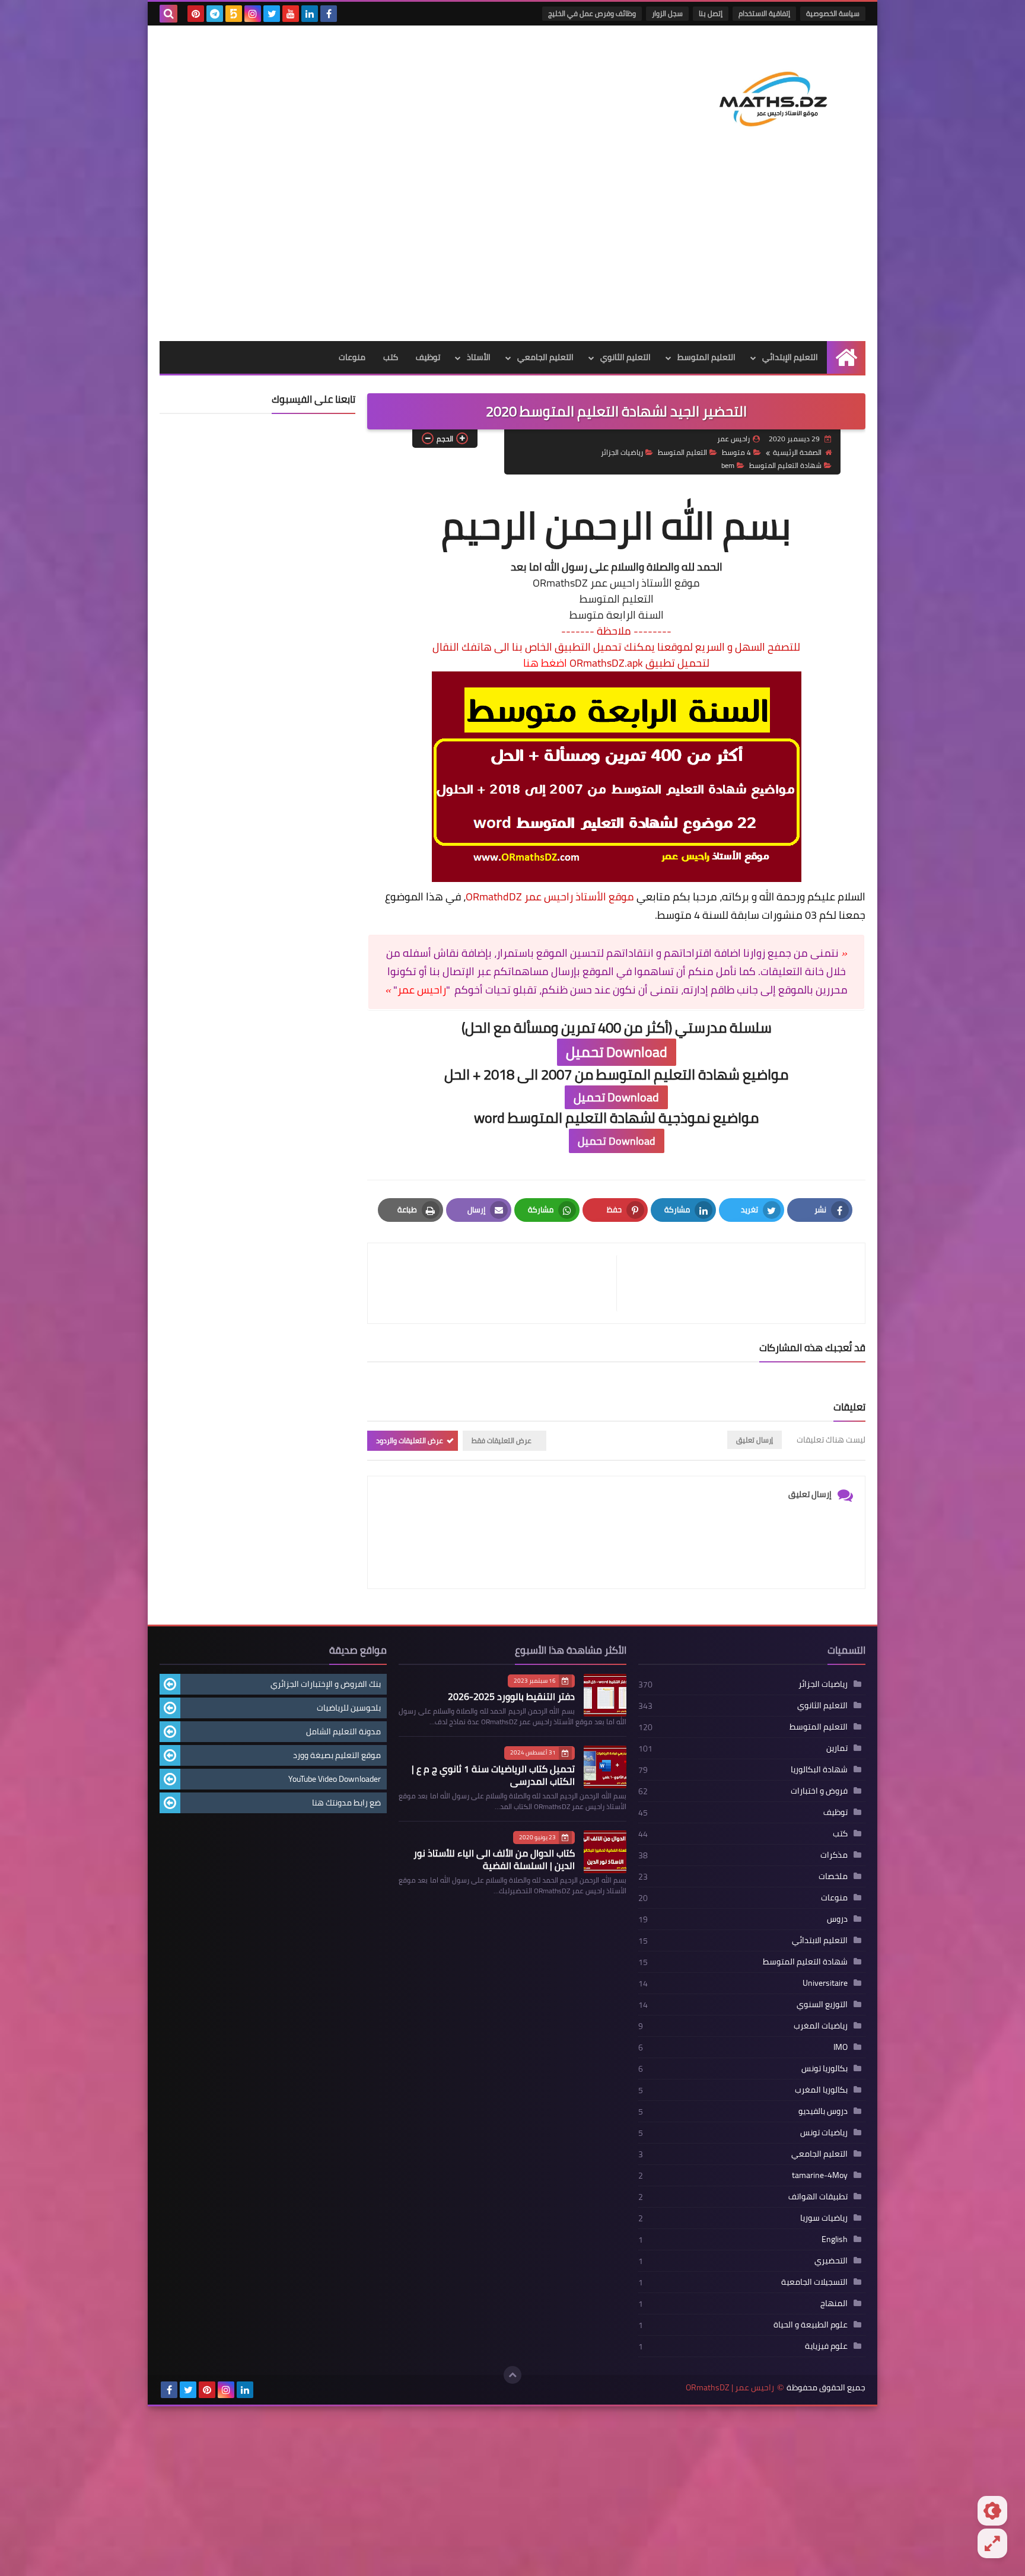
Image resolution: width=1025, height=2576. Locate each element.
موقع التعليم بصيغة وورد (337, 1755)
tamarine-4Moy (820, 2175)
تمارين (837, 1748)
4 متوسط (736, 452)
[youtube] (291, 14)
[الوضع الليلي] (992, 2511)
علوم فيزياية (826, 2346)
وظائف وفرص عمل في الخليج (592, 13)
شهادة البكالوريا (819, 1769)
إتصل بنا (711, 13)
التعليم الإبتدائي (790, 357)
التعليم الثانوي (625, 357)
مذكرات (834, 1855)
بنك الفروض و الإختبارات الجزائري (326, 1684)
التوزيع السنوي (822, 2004)
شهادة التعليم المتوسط (785, 465)
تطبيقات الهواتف (818, 2196)
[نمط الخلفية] (992, 2543)
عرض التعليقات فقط (502, 1440)
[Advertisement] (512, 252)
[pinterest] (196, 14)
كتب (391, 357)
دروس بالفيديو (823, 2111)
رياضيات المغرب (821, 2026)
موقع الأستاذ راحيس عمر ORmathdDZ (550, 897)
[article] (498, 1283)
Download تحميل (617, 1052)
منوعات (352, 357)
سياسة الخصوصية (833, 13)
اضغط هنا (545, 663)
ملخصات (833, 1876)
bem (728, 465)
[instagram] (253, 14)
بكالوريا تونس (825, 2068)
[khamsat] (234, 14)
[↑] (512, 2375)
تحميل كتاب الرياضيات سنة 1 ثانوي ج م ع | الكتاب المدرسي (493, 1775)
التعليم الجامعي (545, 357)
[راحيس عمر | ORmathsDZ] (779, 94)
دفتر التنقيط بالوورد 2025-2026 (511, 1696)
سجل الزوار (667, 13)
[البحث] (168, 14)
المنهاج (834, 2303)
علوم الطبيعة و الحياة (811, 2325)
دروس (837, 1919)
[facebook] (329, 14)
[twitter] (272, 14)
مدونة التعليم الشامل (343, 1731)
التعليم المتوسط (706, 357)
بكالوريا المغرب (821, 2090)
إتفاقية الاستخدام (764, 13)
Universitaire (825, 1983)
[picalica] (264, 2390)
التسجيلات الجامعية (814, 2282)
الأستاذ (479, 357)
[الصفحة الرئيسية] (846, 357)
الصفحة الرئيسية (797, 452)
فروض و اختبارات (819, 1791)
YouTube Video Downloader (335, 1779)
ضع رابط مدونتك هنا (346, 1803)
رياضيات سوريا (824, 2218)
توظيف (428, 357)
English (835, 2239)
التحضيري (831, 2260)
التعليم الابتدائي (820, 1940)
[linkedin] (310, 14)
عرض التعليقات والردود (410, 1440)
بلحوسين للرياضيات (349, 1708)
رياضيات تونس (824, 2132)
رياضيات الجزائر (622, 452)
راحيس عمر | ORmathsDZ (730, 2388)
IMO (841, 2047)
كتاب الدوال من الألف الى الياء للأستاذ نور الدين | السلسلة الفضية (494, 1859)
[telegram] (215, 14)
